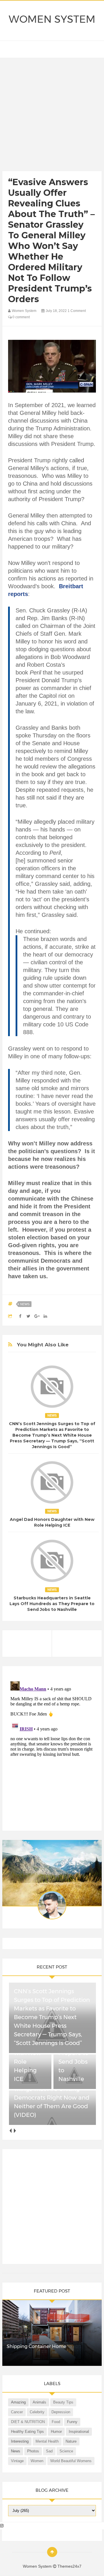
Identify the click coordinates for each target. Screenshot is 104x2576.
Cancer (17, 2412)
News (25, 1304)
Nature (71, 2441)
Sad (49, 2451)
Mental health (47, 2441)
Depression (61, 2412)
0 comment (21, 317)
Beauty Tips (63, 2402)
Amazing (18, 2402)
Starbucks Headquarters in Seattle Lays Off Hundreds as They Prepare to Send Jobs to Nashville (52, 1604)
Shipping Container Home (36, 2346)
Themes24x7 (69, 2566)
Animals (39, 2402)
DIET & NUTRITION (28, 2422)
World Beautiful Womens (71, 2461)
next (15, 2131)
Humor (56, 2432)
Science (66, 2451)
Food (56, 2422)
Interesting (20, 2441)
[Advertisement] (52, 116)
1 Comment (77, 311)
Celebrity (37, 2412)
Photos (33, 2451)
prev (10, 2131)
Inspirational (79, 2432)
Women (37, 2461)
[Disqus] (52, 1751)
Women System (52, 19)
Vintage (17, 2461)
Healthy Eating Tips (27, 2432)
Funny (72, 2422)
